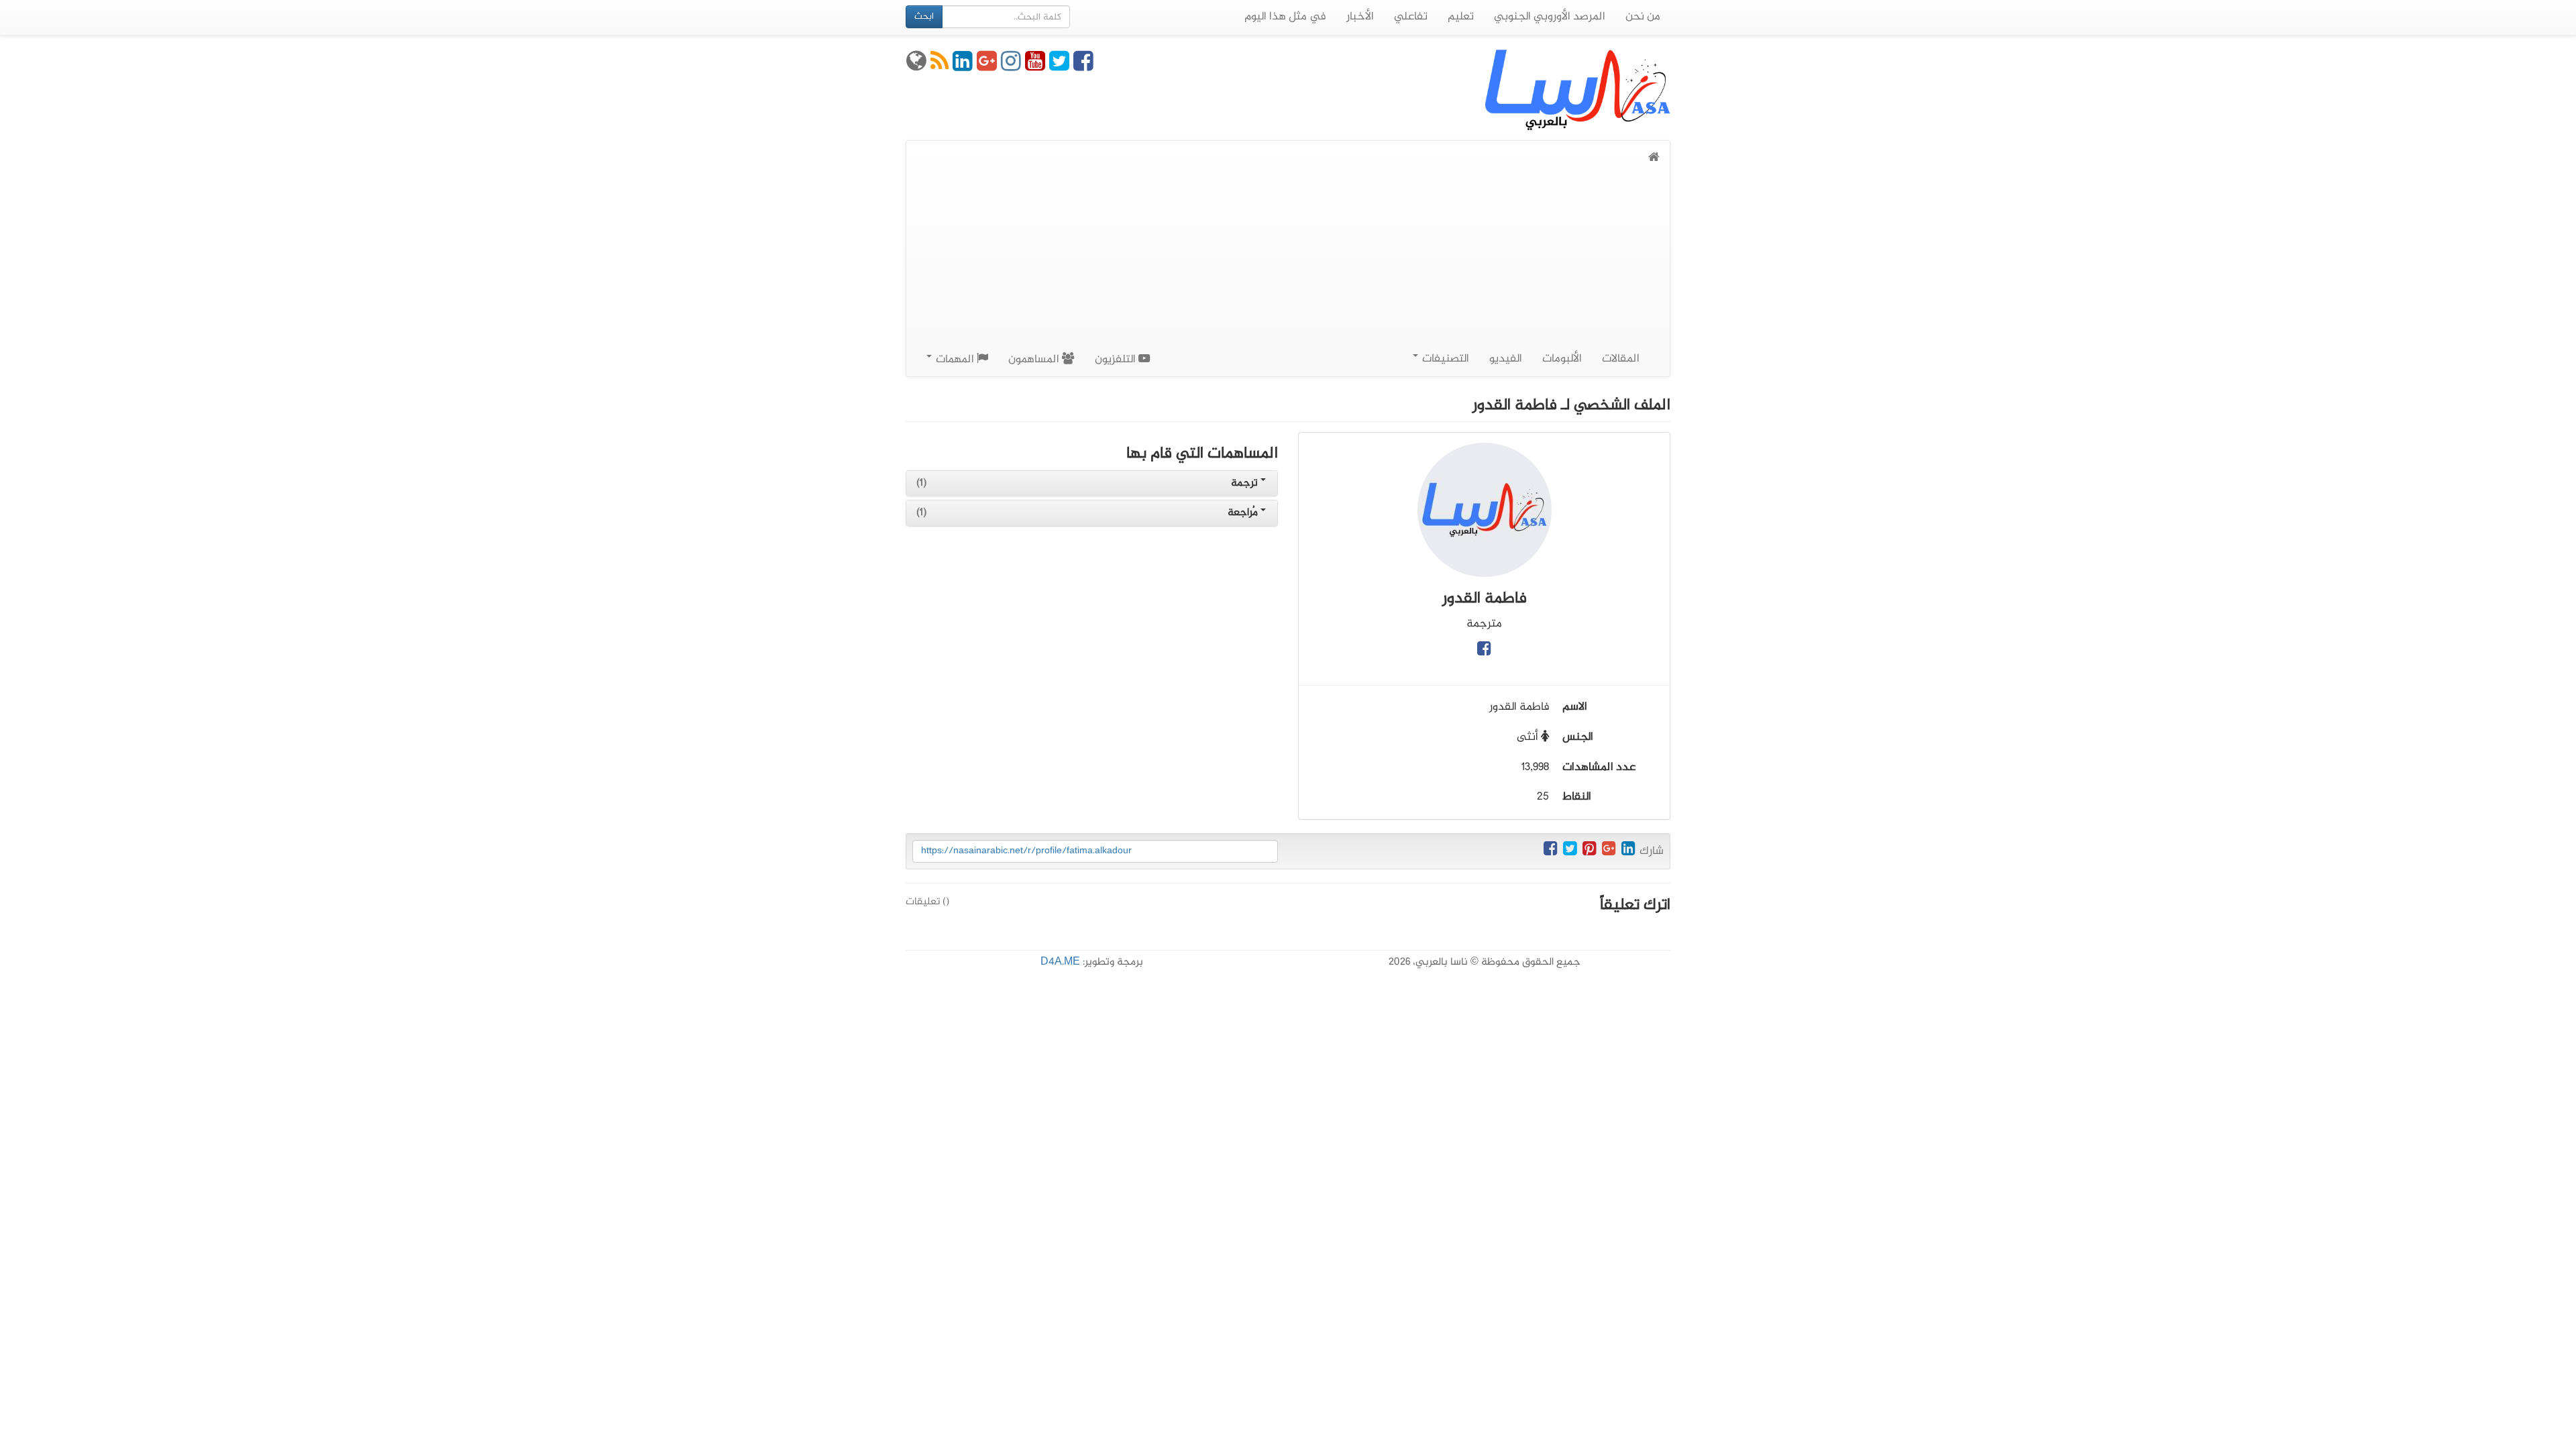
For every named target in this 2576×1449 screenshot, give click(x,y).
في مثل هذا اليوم (1285, 17)
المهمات (955, 360)
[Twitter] (1059, 66)
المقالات (1621, 359)
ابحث (924, 16)
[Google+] (987, 66)
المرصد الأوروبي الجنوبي (1550, 17)
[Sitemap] (916, 66)
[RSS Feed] (940, 66)
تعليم (1461, 17)
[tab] (1092, 484)
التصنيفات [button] (1444, 359)
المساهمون (1035, 360)
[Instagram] (1011, 66)
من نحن (1643, 17)
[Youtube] (1035, 66)
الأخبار (1360, 17)
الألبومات (1562, 359)
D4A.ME (1060, 962)
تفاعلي (1411, 17)
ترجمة (1246, 483)
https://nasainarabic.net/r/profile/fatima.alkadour (1026, 851)
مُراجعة (1244, 513)
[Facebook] (1083, 66)
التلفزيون (1117, 360)
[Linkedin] (963, 66)
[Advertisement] (1288, 268)
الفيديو (1506, 359)
